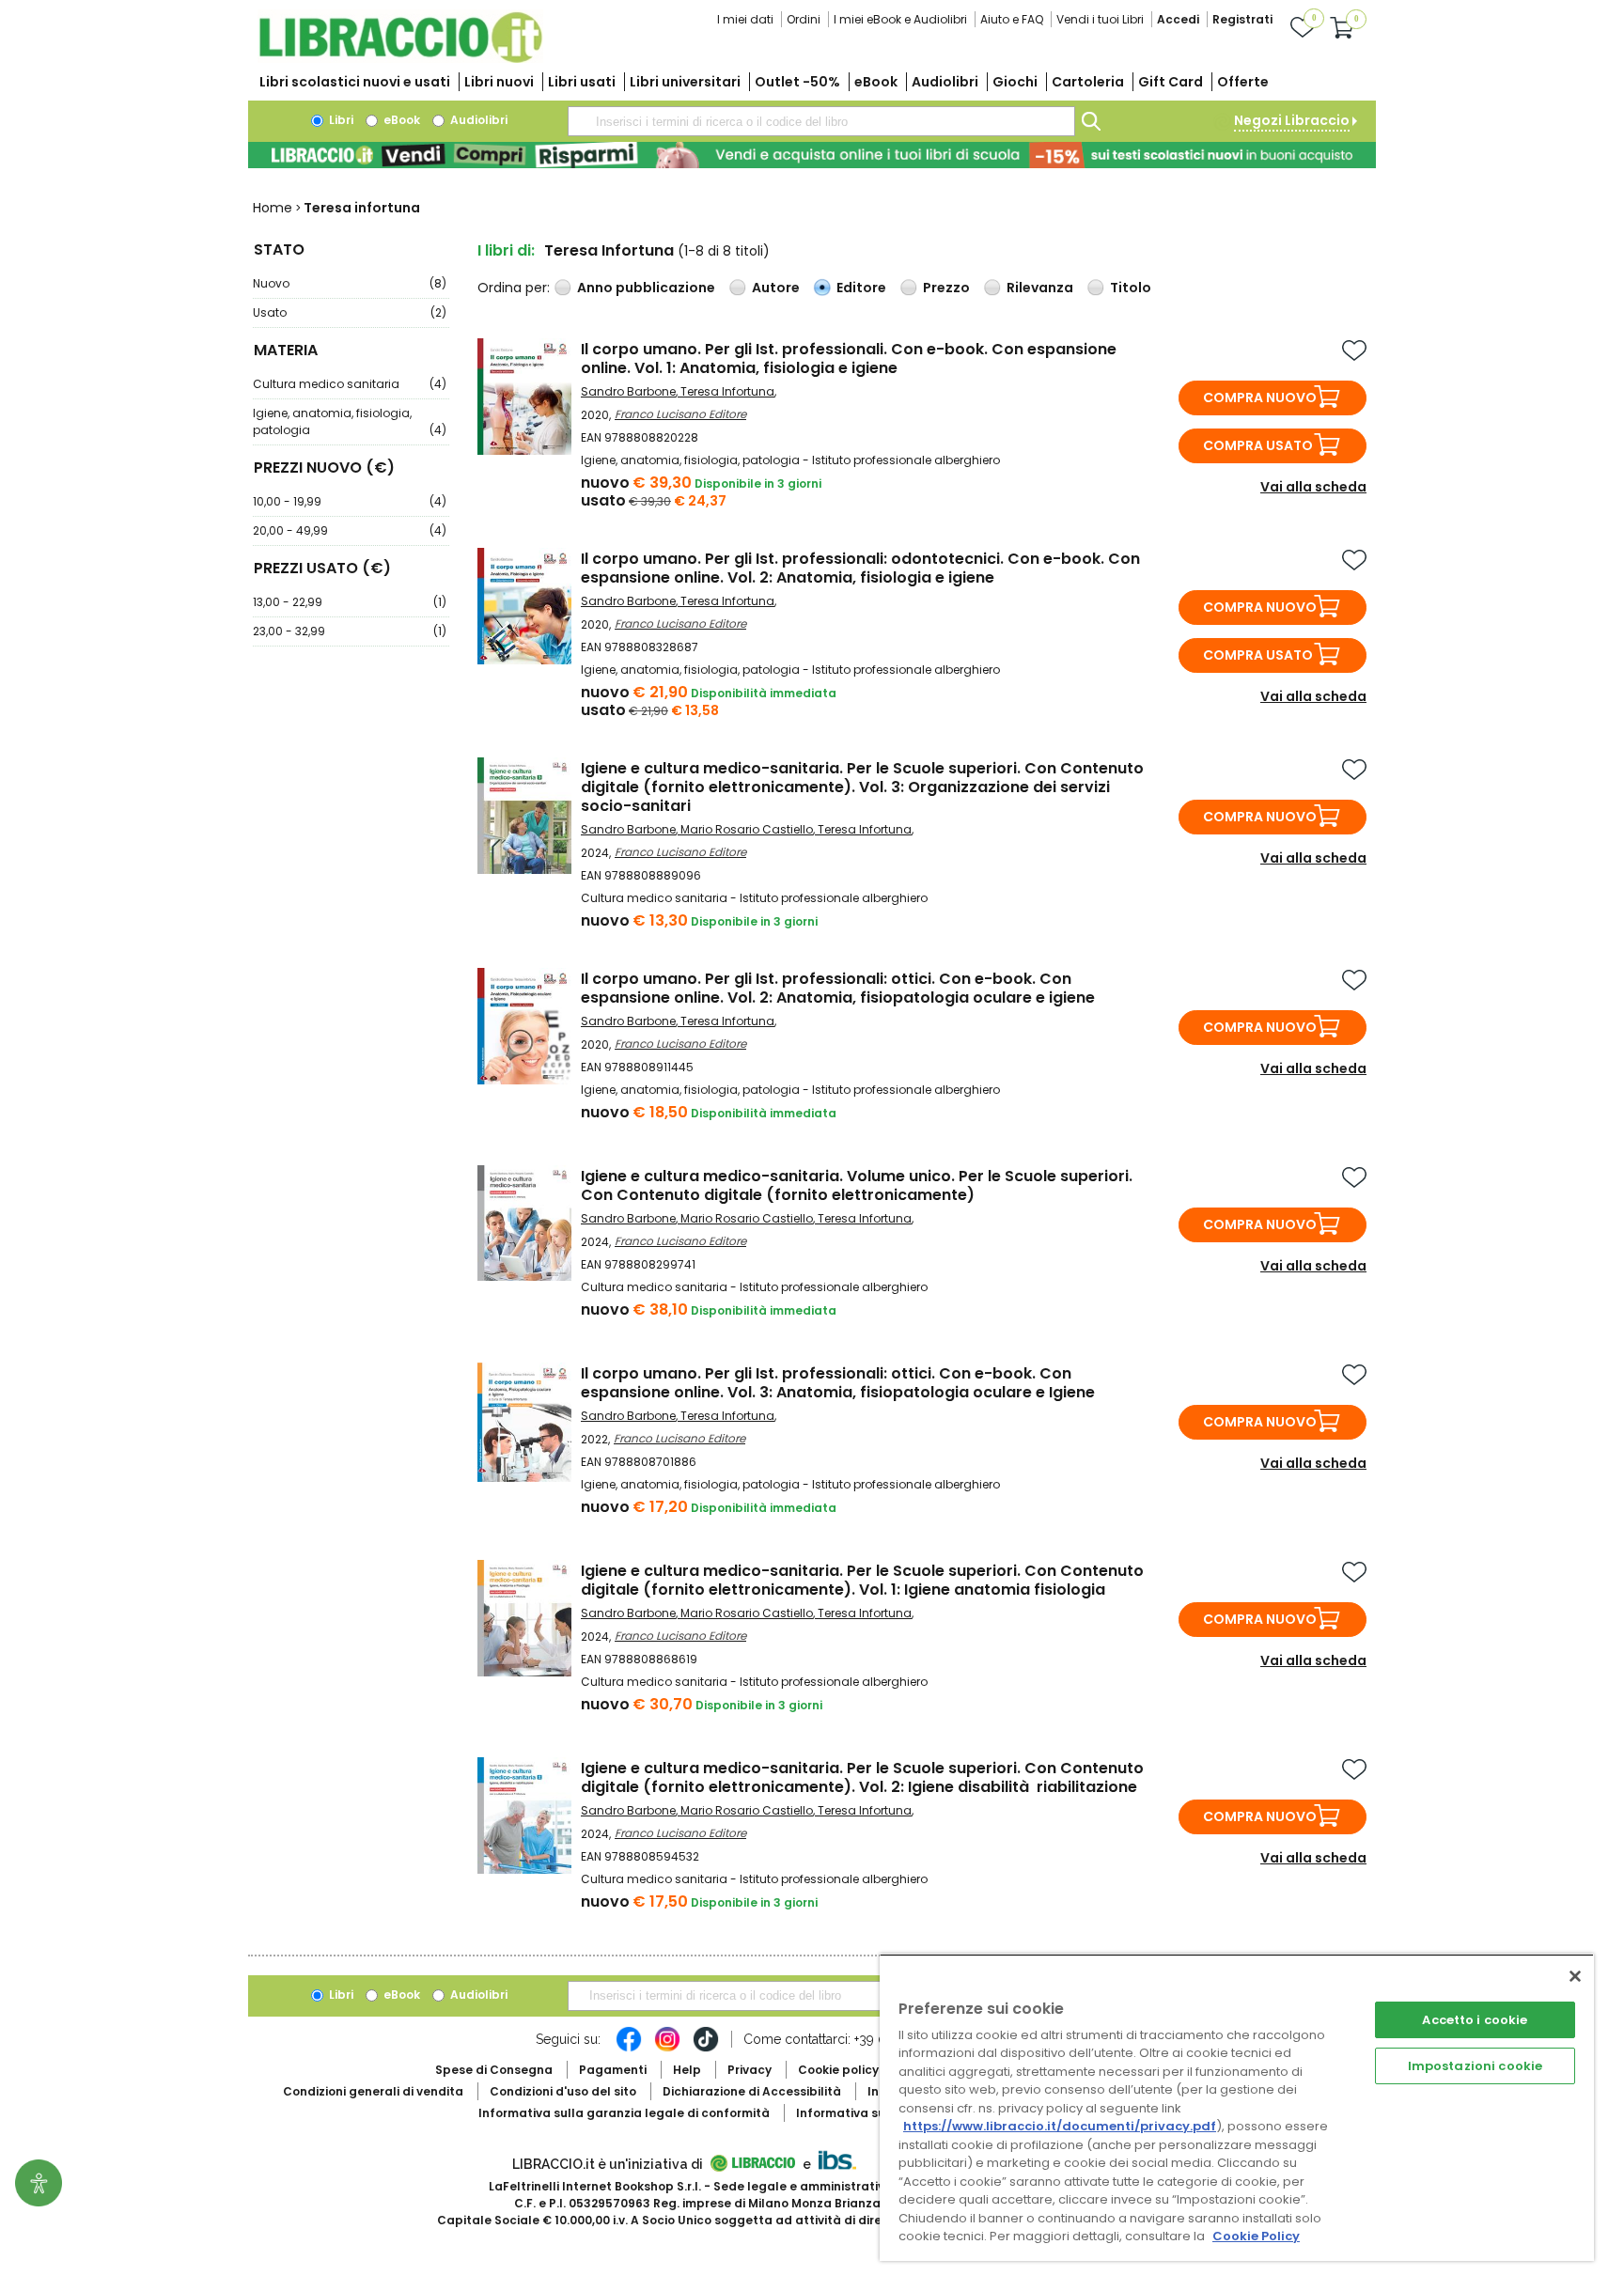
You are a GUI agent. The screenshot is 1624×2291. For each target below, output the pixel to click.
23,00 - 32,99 (350, 631)
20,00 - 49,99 (350, 530)
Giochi (1015, 82)
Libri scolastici (355, 82)
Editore (861, 288)
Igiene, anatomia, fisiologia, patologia (350, 421)
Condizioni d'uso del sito (563, 2091)
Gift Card (1171, 82)
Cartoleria (1088, 82)
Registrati (1242, 19)
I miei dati (745, 19)
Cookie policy (838, 2070)
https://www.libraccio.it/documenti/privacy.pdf (1060, 2126)
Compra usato (1258, 445)
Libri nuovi (499, 82)
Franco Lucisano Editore (680, 414)
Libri (340, 120)
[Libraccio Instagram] (667, 2049)
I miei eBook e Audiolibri (900, 19)
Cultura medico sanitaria (350, 384)
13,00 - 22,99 (350, 602)
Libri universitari (685, 82)
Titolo (1131, 288)
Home (273, 208)
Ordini (804, 19)
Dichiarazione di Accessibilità (752, 2091)
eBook (876, 82)
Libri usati (582, 82)
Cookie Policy (1256, 2236)
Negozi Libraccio (1292, 120)
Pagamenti (613, 2070)
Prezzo (946, 288)
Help (687, 2070)
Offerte (1243, 82)
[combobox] (821, 121)
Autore (776, 288)
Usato (350, 312)
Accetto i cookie (1475, 2020)
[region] (1237, 2107)
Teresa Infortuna (727, 391)
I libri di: (506, 250)
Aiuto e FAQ (1012, 19)
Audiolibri (945, 82)
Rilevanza (1040, 288)
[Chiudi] (1575, 1976)
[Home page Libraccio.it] (400, 59)
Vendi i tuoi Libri (1100, 19)
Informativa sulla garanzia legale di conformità (624, 2113)
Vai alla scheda (1313, 487)
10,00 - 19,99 (350, 501)
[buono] (812, 155)
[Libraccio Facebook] (629, 2049)
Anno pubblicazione (646, 288)
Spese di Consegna (494, 2070)
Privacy (750, 2070)
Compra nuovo (1260, 397)
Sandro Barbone (628, 391)
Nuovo (350, 283)
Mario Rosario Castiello (747, 829)
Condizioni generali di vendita (373, 2091)
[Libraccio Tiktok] (706, 2049)
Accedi (1178, 19)
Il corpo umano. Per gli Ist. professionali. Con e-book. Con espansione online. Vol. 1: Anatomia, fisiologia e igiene (849, 358)
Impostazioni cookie (1475, 2066)
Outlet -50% (797, 82)
